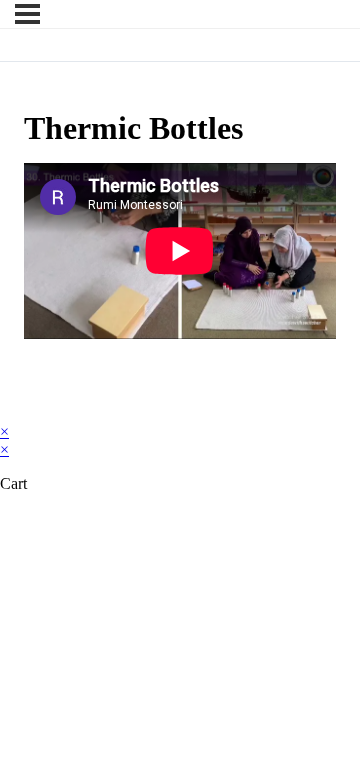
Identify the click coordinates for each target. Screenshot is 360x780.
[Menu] (27, 14)
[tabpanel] (180, 251)
